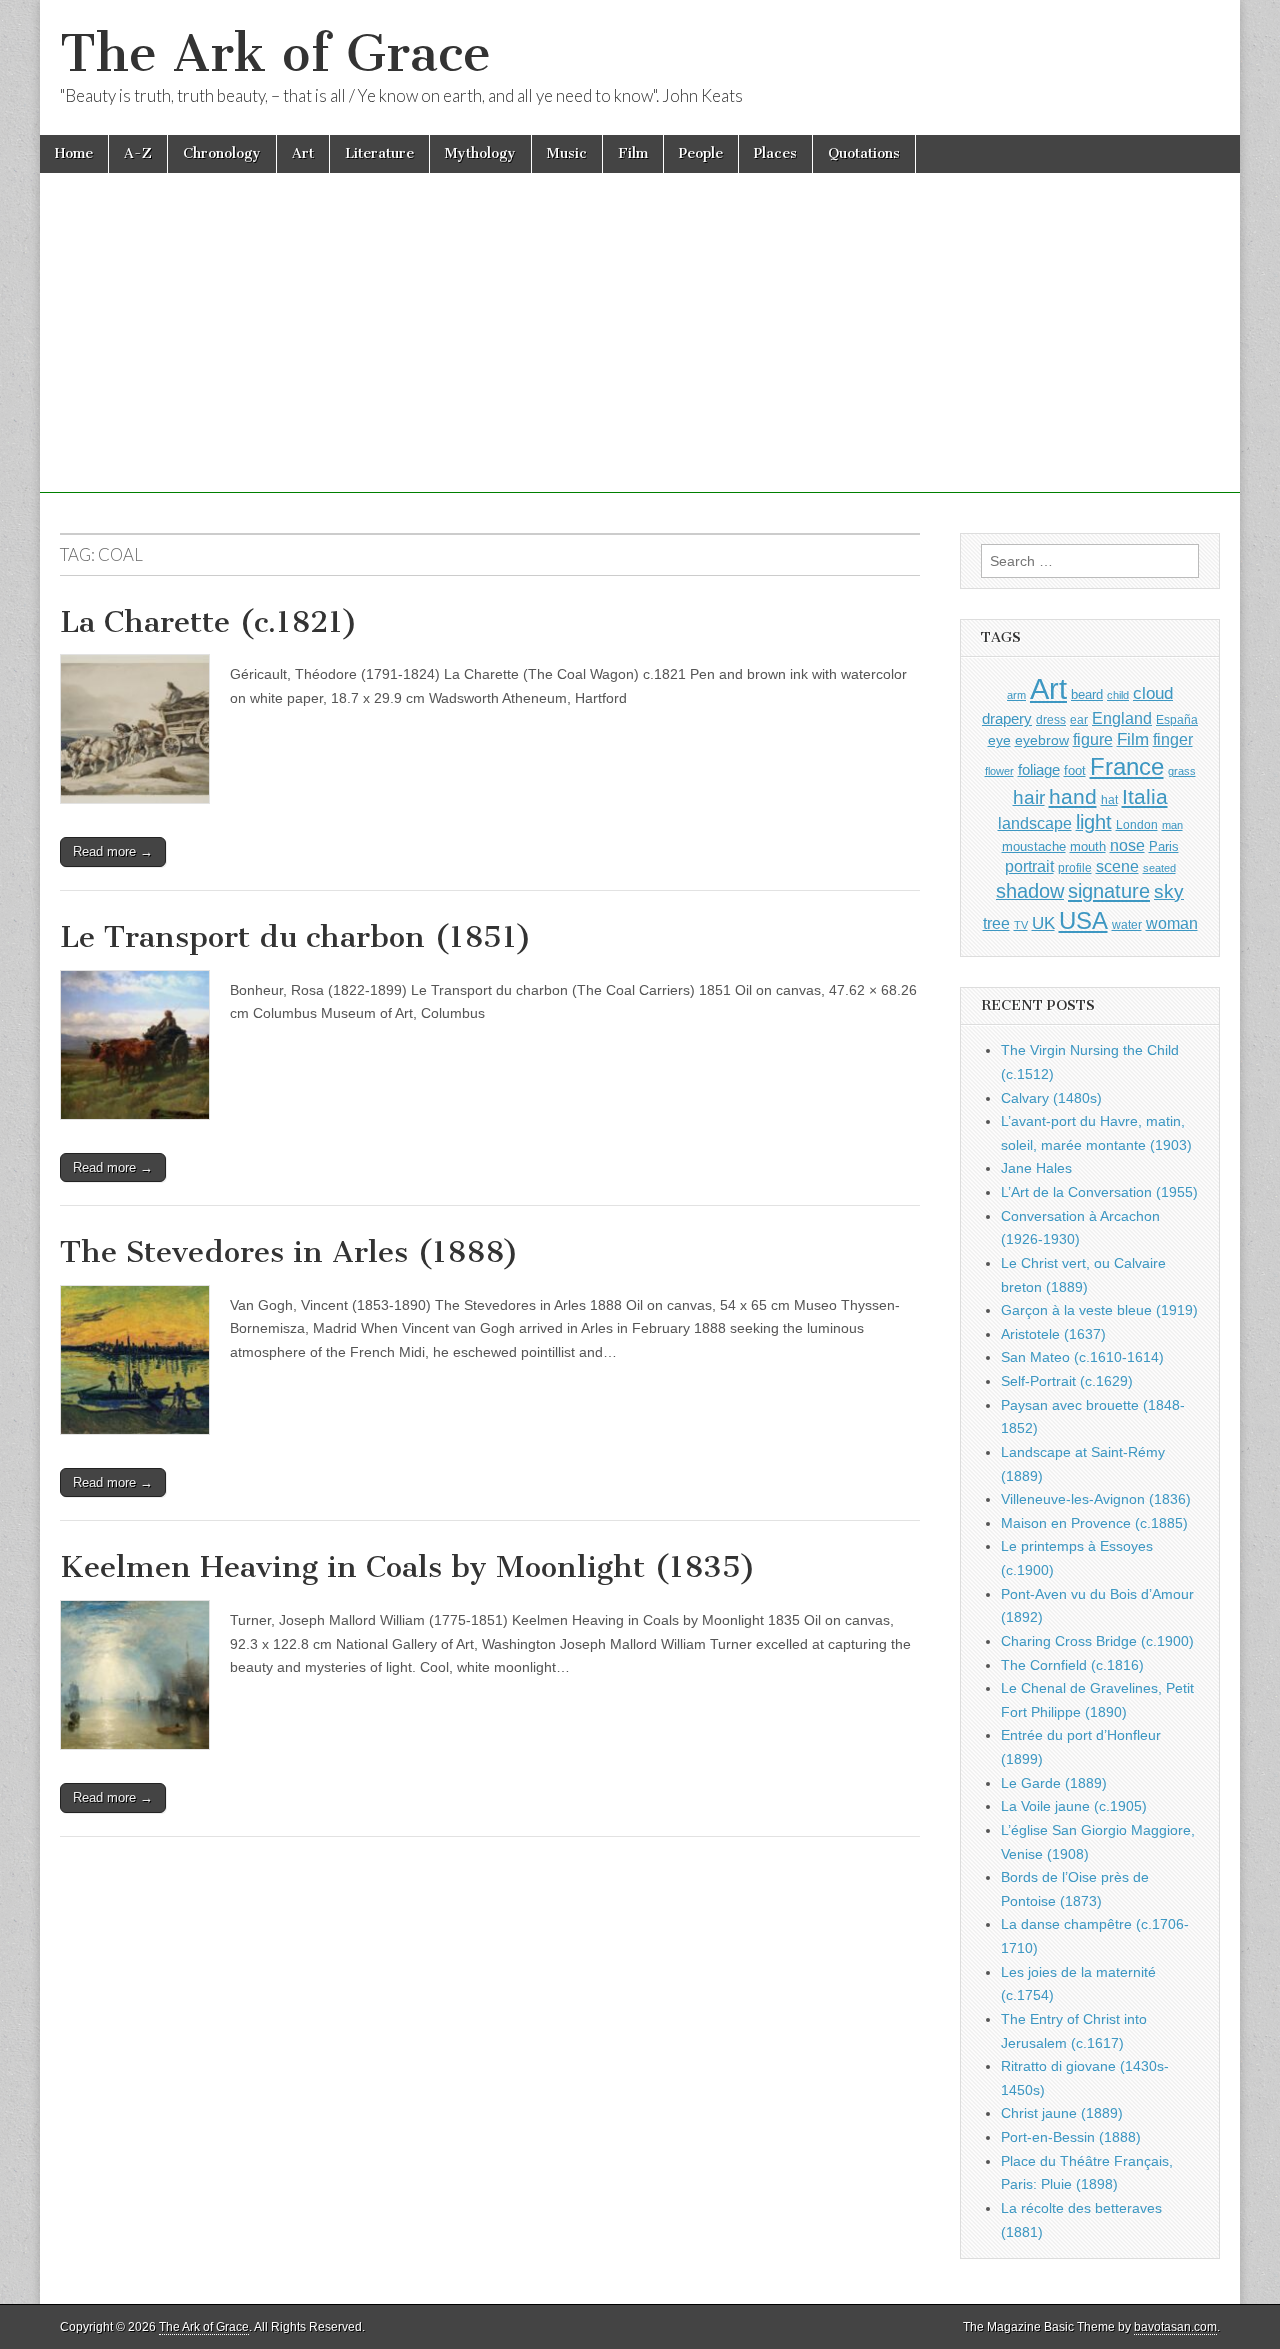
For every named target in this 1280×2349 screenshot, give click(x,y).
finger (1173, 739)
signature (1109, 891)
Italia (1145, 796)
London (1137, 824)
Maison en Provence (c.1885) (1094, 1523)
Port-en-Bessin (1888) (1071, 2137)
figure (1093, 739)
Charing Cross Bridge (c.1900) (1097, 1641)
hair (1029, 797)
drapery (1007, 718)
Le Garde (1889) (1054, 1783)
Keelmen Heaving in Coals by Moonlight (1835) (408, 1567)
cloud (1153, 693)
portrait (1029, 866)
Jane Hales (1036, 1168)
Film (633, 153)
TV (1021, 925)
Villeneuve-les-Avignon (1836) (1096, 1499)
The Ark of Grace (275, 53)
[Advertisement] (640, 353)
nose (1127, 845)
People (701, 153)
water (1127, 925)
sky (1169, 891)
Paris (1164, 847)
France (1127, 766)
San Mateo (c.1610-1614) (1082, 1357)
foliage (1039, 770)
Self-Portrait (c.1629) (1067, 1381)
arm (1016, 695)
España (1177, 720)
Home (74, 153)
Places (775, 153)
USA (1083, 920)
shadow (1030, 891)
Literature (379, 153)
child (1118, 695)
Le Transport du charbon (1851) (296, 937)
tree (996, 923)
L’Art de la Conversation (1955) (1099, 1192)
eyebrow (1042, 740)
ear (1079, 720)
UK (1043, 923)
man (1172, 825)
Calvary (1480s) (1051, 1098)
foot (1075, 770)
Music (567, 153)
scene (1117, 866)
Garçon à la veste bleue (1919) (1099, 1310)
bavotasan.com (1175, 2327)
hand (1073, 796)
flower (999, 771)
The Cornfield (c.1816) (1072, 1665)
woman (1172, 923)
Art (303, 153)
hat (1109, 800)
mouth (1088, 846)
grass (1182, 771)
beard (1087, 694)
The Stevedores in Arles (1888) (289, 1252)
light (1094, 822)
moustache (1034, 846)
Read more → (113, 851)
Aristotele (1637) (1053, 1334)
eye (999, 740)
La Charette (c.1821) (209, 622)
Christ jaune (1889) (1062, 2113)
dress (1051, 720)
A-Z (138, 153)
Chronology (222, 153)
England (1122, 718)
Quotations (864, 153)
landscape (1035, 823)
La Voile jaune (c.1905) (1074, 1806)
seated (1159, 868)
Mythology (480, 153)
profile (1075, 868)
